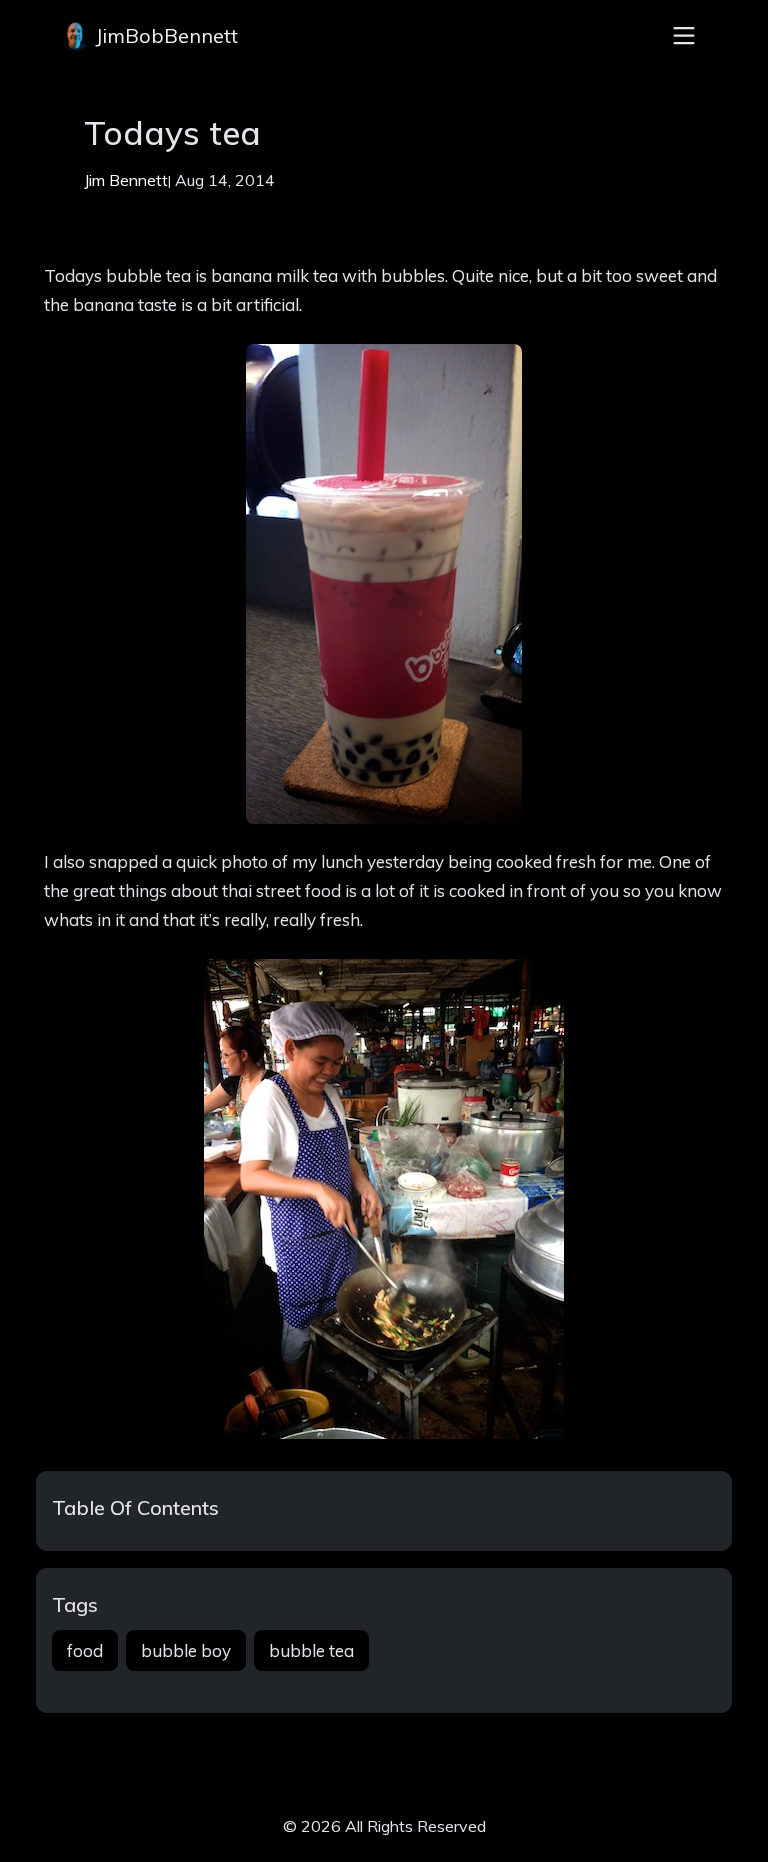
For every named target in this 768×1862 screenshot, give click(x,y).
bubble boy (186, 1650)
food (85, 1650)
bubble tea (311, 1650)
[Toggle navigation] (684, 36)
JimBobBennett (164, 35)
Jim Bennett (126, 180)
